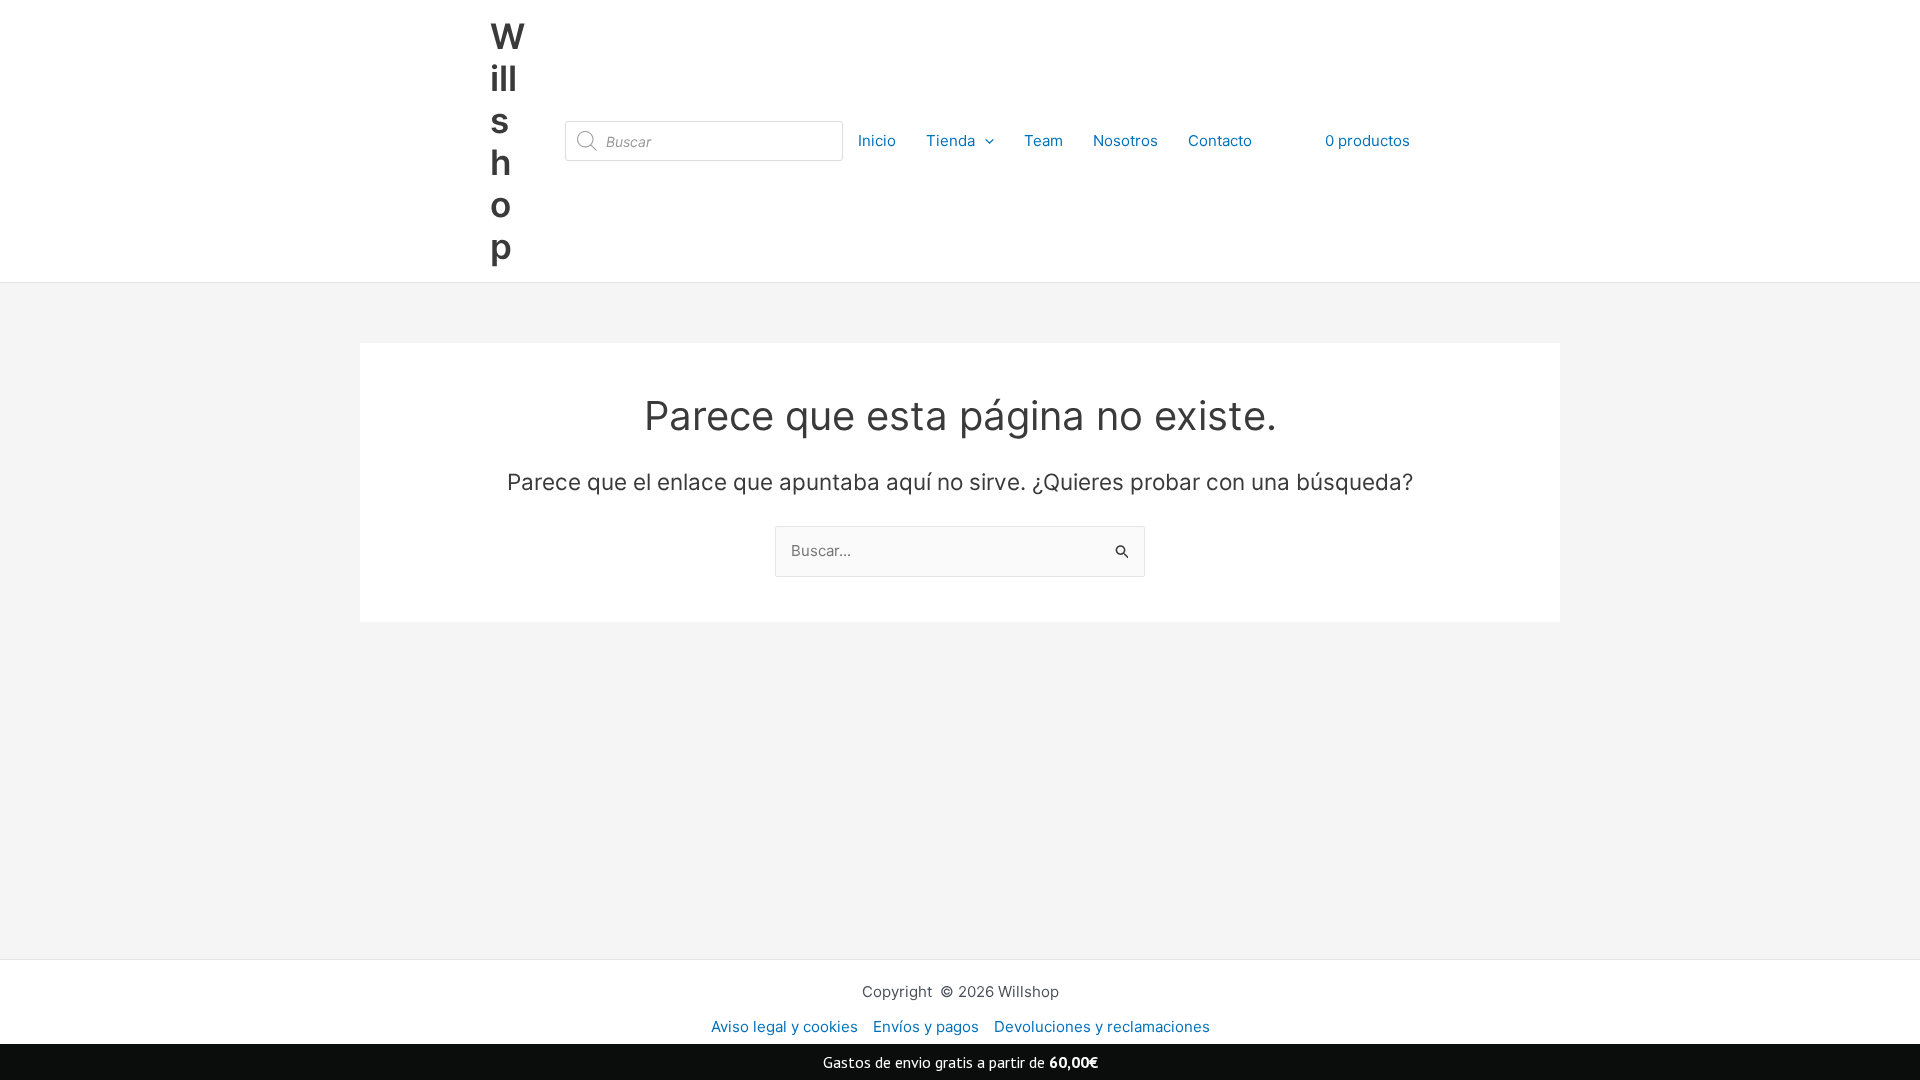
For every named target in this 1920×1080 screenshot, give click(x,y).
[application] (984, 141)
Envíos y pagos (926, 1026)
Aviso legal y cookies (784, 1026)
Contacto (1220, 140)
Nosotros (1125, 140)
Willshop (507, 141)
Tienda (950, 140)
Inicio (877, 140)
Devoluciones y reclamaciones (1102, 1026)
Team (1043, 140)
